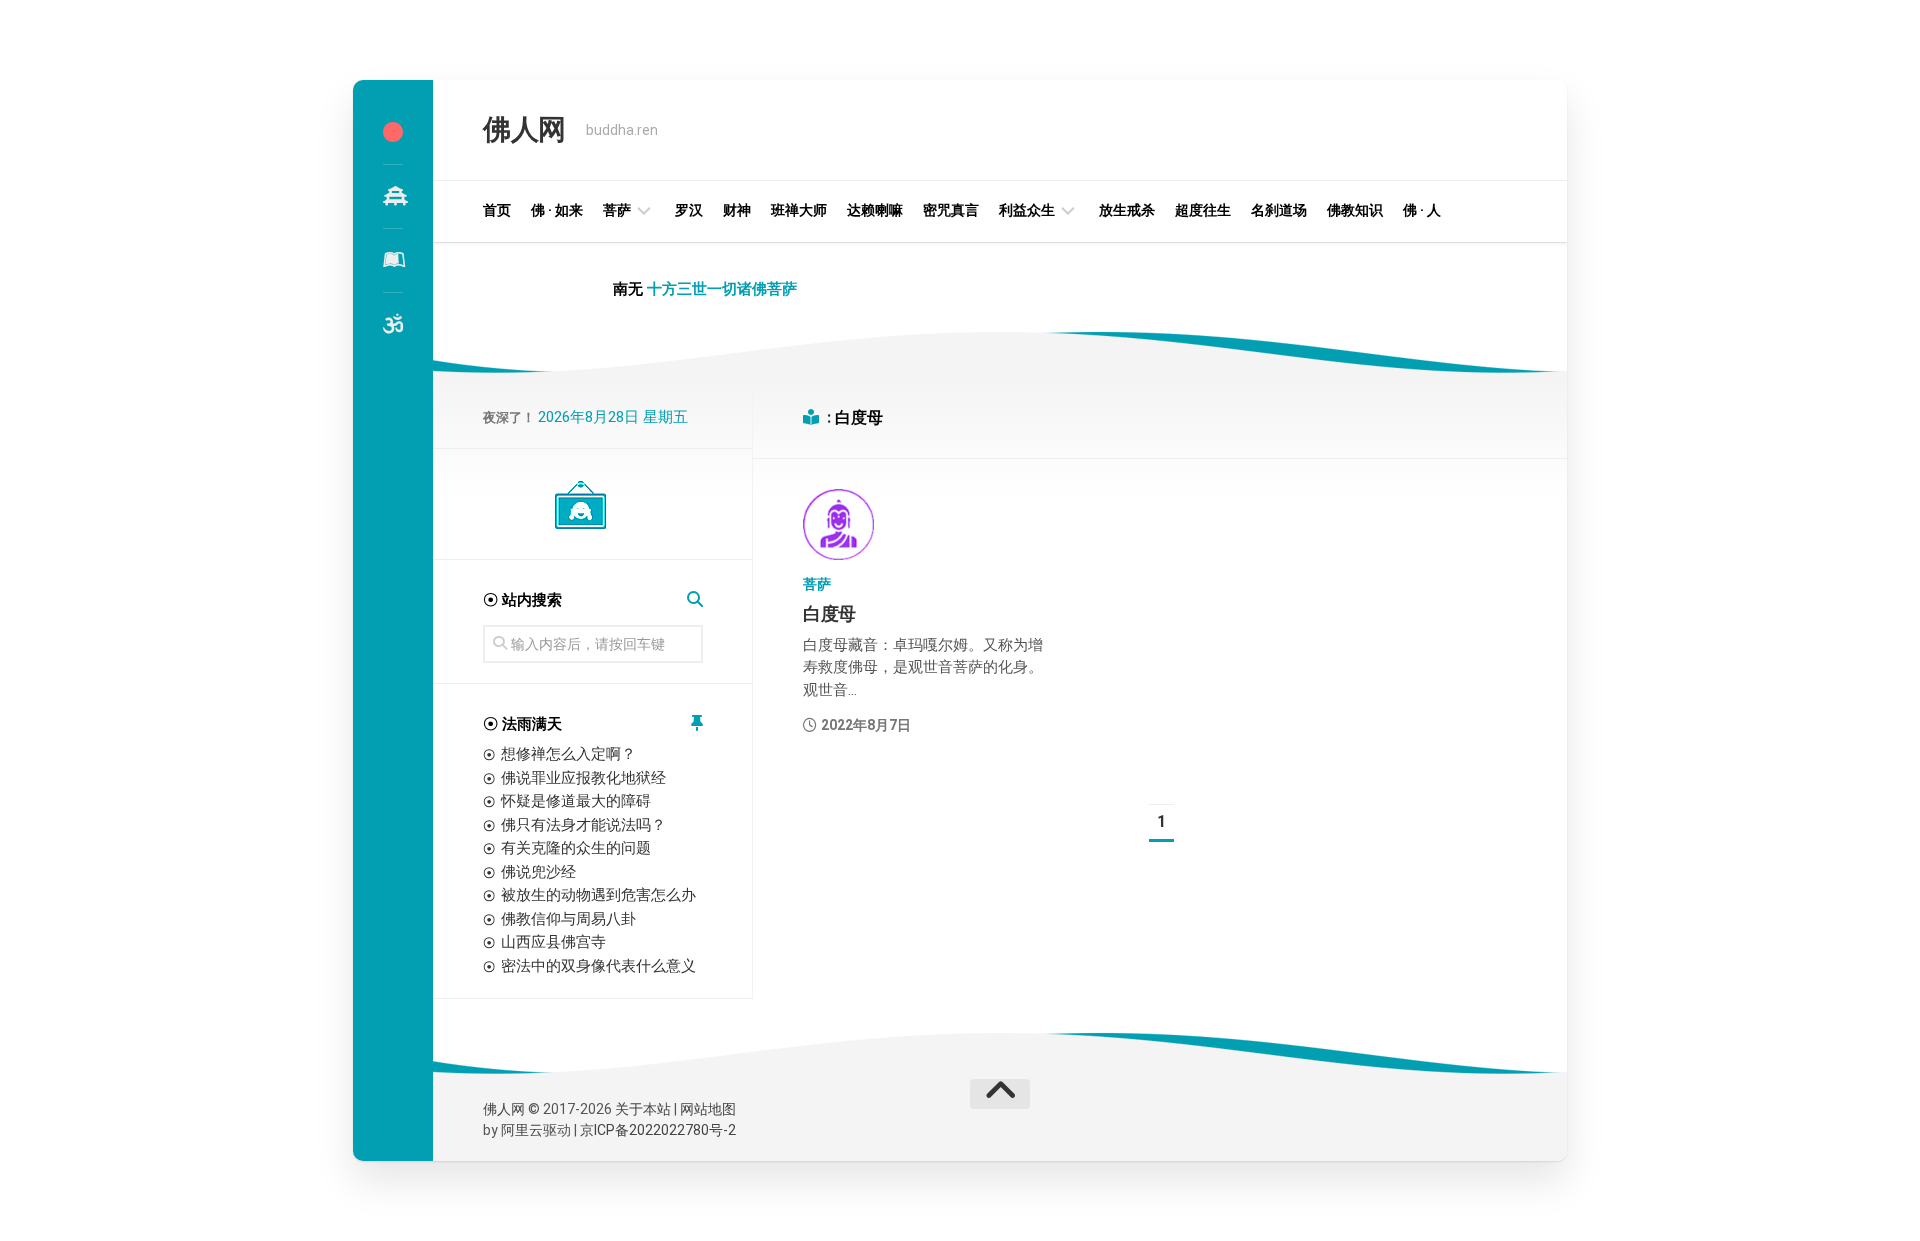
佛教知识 (1355, 210)
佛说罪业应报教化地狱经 (583, 778)
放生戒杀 (1127, 210)
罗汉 (689, 210)
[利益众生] (393, 260)
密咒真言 (951, 210)
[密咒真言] (393, 324)
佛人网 (524, 129)
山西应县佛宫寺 (553, 942)
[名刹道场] (393, 196)
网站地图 (708, 1109)
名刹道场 (1279, 210)
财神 (737, 210)
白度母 (829, 613)
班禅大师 (799, 210)
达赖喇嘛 (875, 210)
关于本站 (643, 1109)
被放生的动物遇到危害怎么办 (598, 895)
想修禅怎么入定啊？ (568, 754)
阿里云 (522, 1130)
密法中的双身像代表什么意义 (598, 966)
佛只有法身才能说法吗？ (583, 825)
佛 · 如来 (557, 210)
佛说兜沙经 (538, 872)
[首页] (393, 132)
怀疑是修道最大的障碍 (576, 801)
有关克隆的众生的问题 (576, 848)
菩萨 (617, 210)
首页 (497, 210)
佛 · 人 (1422, 210)
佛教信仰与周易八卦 (568, 919)
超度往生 (1203, 210)
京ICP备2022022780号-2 (658, 1130)
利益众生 (1027, 210)
